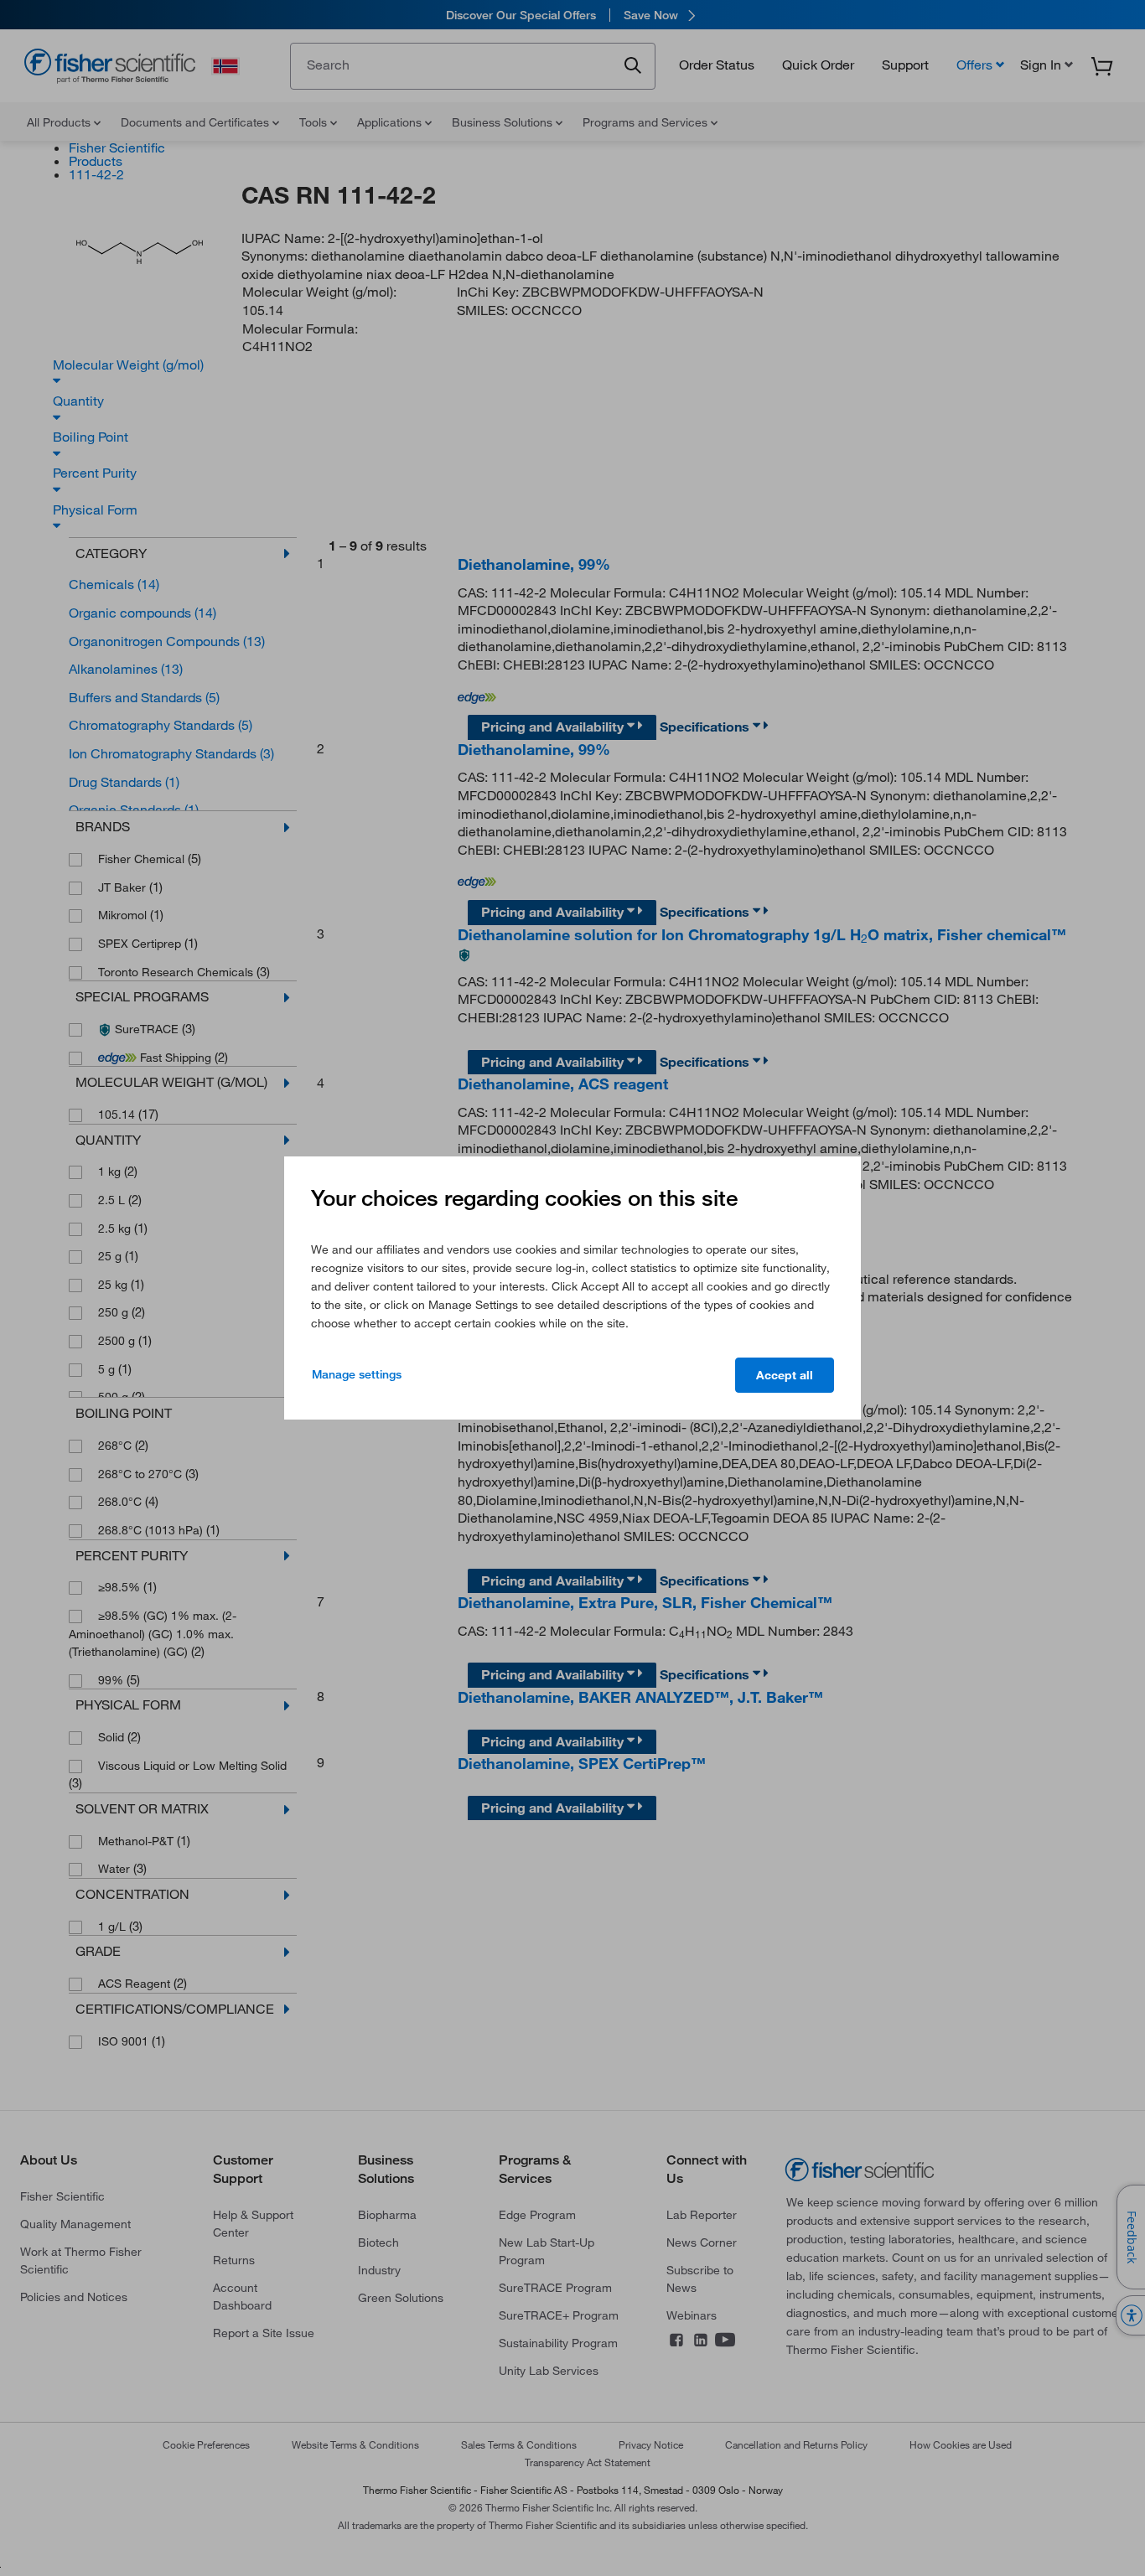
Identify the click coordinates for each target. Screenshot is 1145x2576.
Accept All (785, 1375)
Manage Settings (357, 1374)
